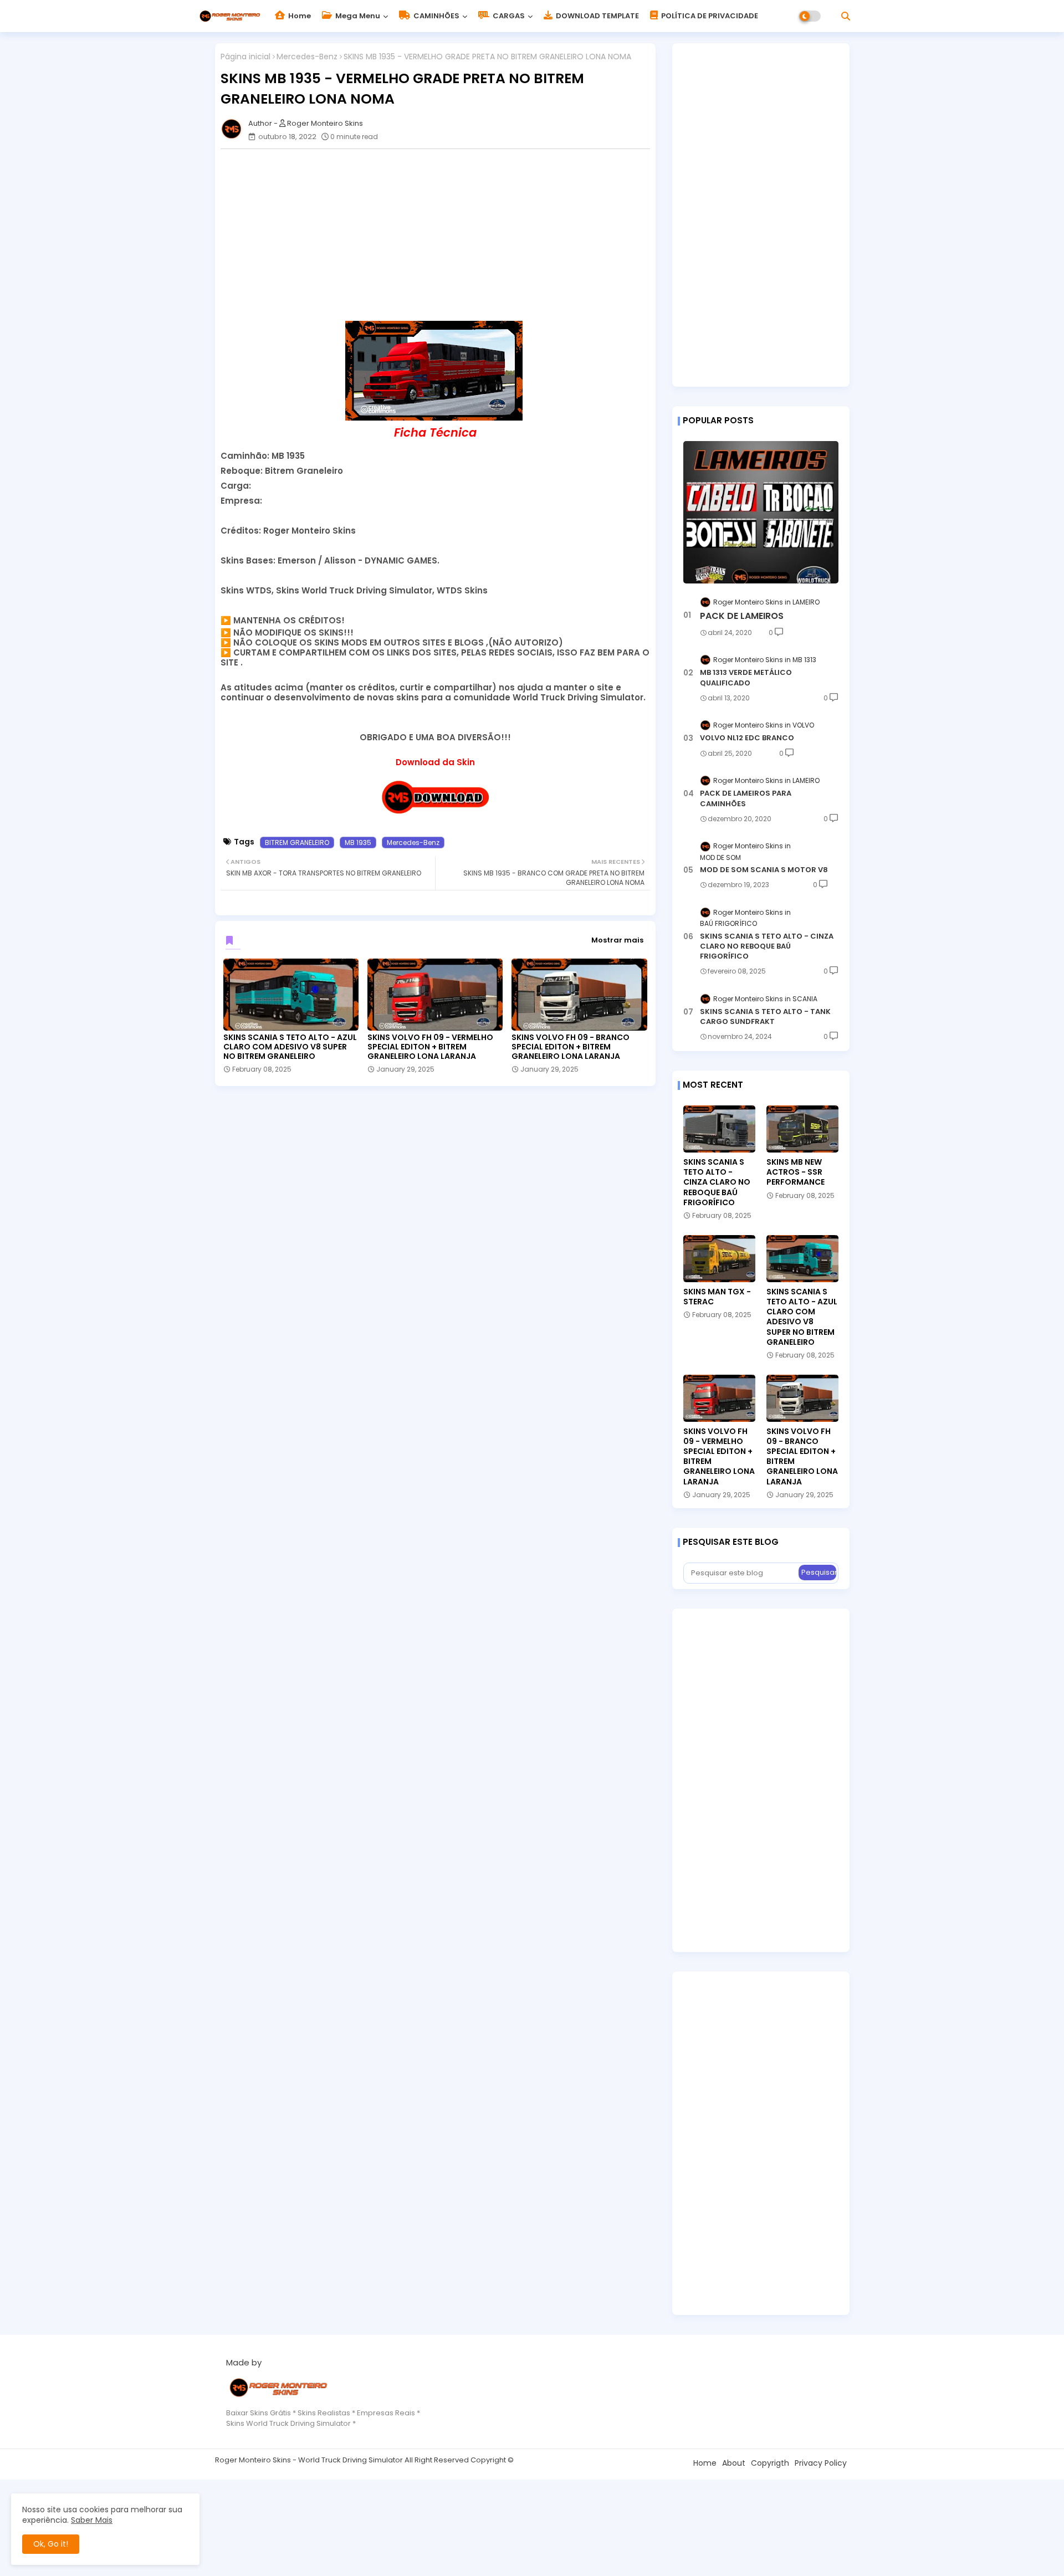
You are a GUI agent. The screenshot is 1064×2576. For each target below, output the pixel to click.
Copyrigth (770, 2463)
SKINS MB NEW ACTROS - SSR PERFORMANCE (796, 1172)
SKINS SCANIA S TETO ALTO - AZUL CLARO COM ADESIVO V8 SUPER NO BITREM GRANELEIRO (290, 1047)
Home (299, 16)
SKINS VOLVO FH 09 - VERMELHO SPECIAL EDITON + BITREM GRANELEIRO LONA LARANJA (430, 1047)
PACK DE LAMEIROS (742, 616)
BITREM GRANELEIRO (297, 843)
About (734, 2463)
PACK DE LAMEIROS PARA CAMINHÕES (746, 798)
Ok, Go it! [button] (51, 2544)
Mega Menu (357, 16)
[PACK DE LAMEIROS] (761, 512)
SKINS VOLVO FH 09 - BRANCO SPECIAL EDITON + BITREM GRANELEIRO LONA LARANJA (571, 1047)
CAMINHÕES (436, 16)
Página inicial (245, 57)
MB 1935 (358, 843)
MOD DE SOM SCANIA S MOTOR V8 (764, 870)
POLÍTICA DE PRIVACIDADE (709, 16)
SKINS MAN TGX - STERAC (717, 1297)
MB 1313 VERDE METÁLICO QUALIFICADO (746, 678)
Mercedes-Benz (307, 57)
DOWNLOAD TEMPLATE (597, 16)
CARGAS (508, 16)
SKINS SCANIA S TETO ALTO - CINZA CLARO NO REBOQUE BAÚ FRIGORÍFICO (767, 946)
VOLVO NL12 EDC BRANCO (747, 738)
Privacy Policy (821, 2463)
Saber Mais (92, 2520)
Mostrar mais (617, 940)
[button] (846, 16)
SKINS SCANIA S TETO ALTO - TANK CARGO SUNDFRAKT (765, 1017)
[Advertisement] (441, 235)
